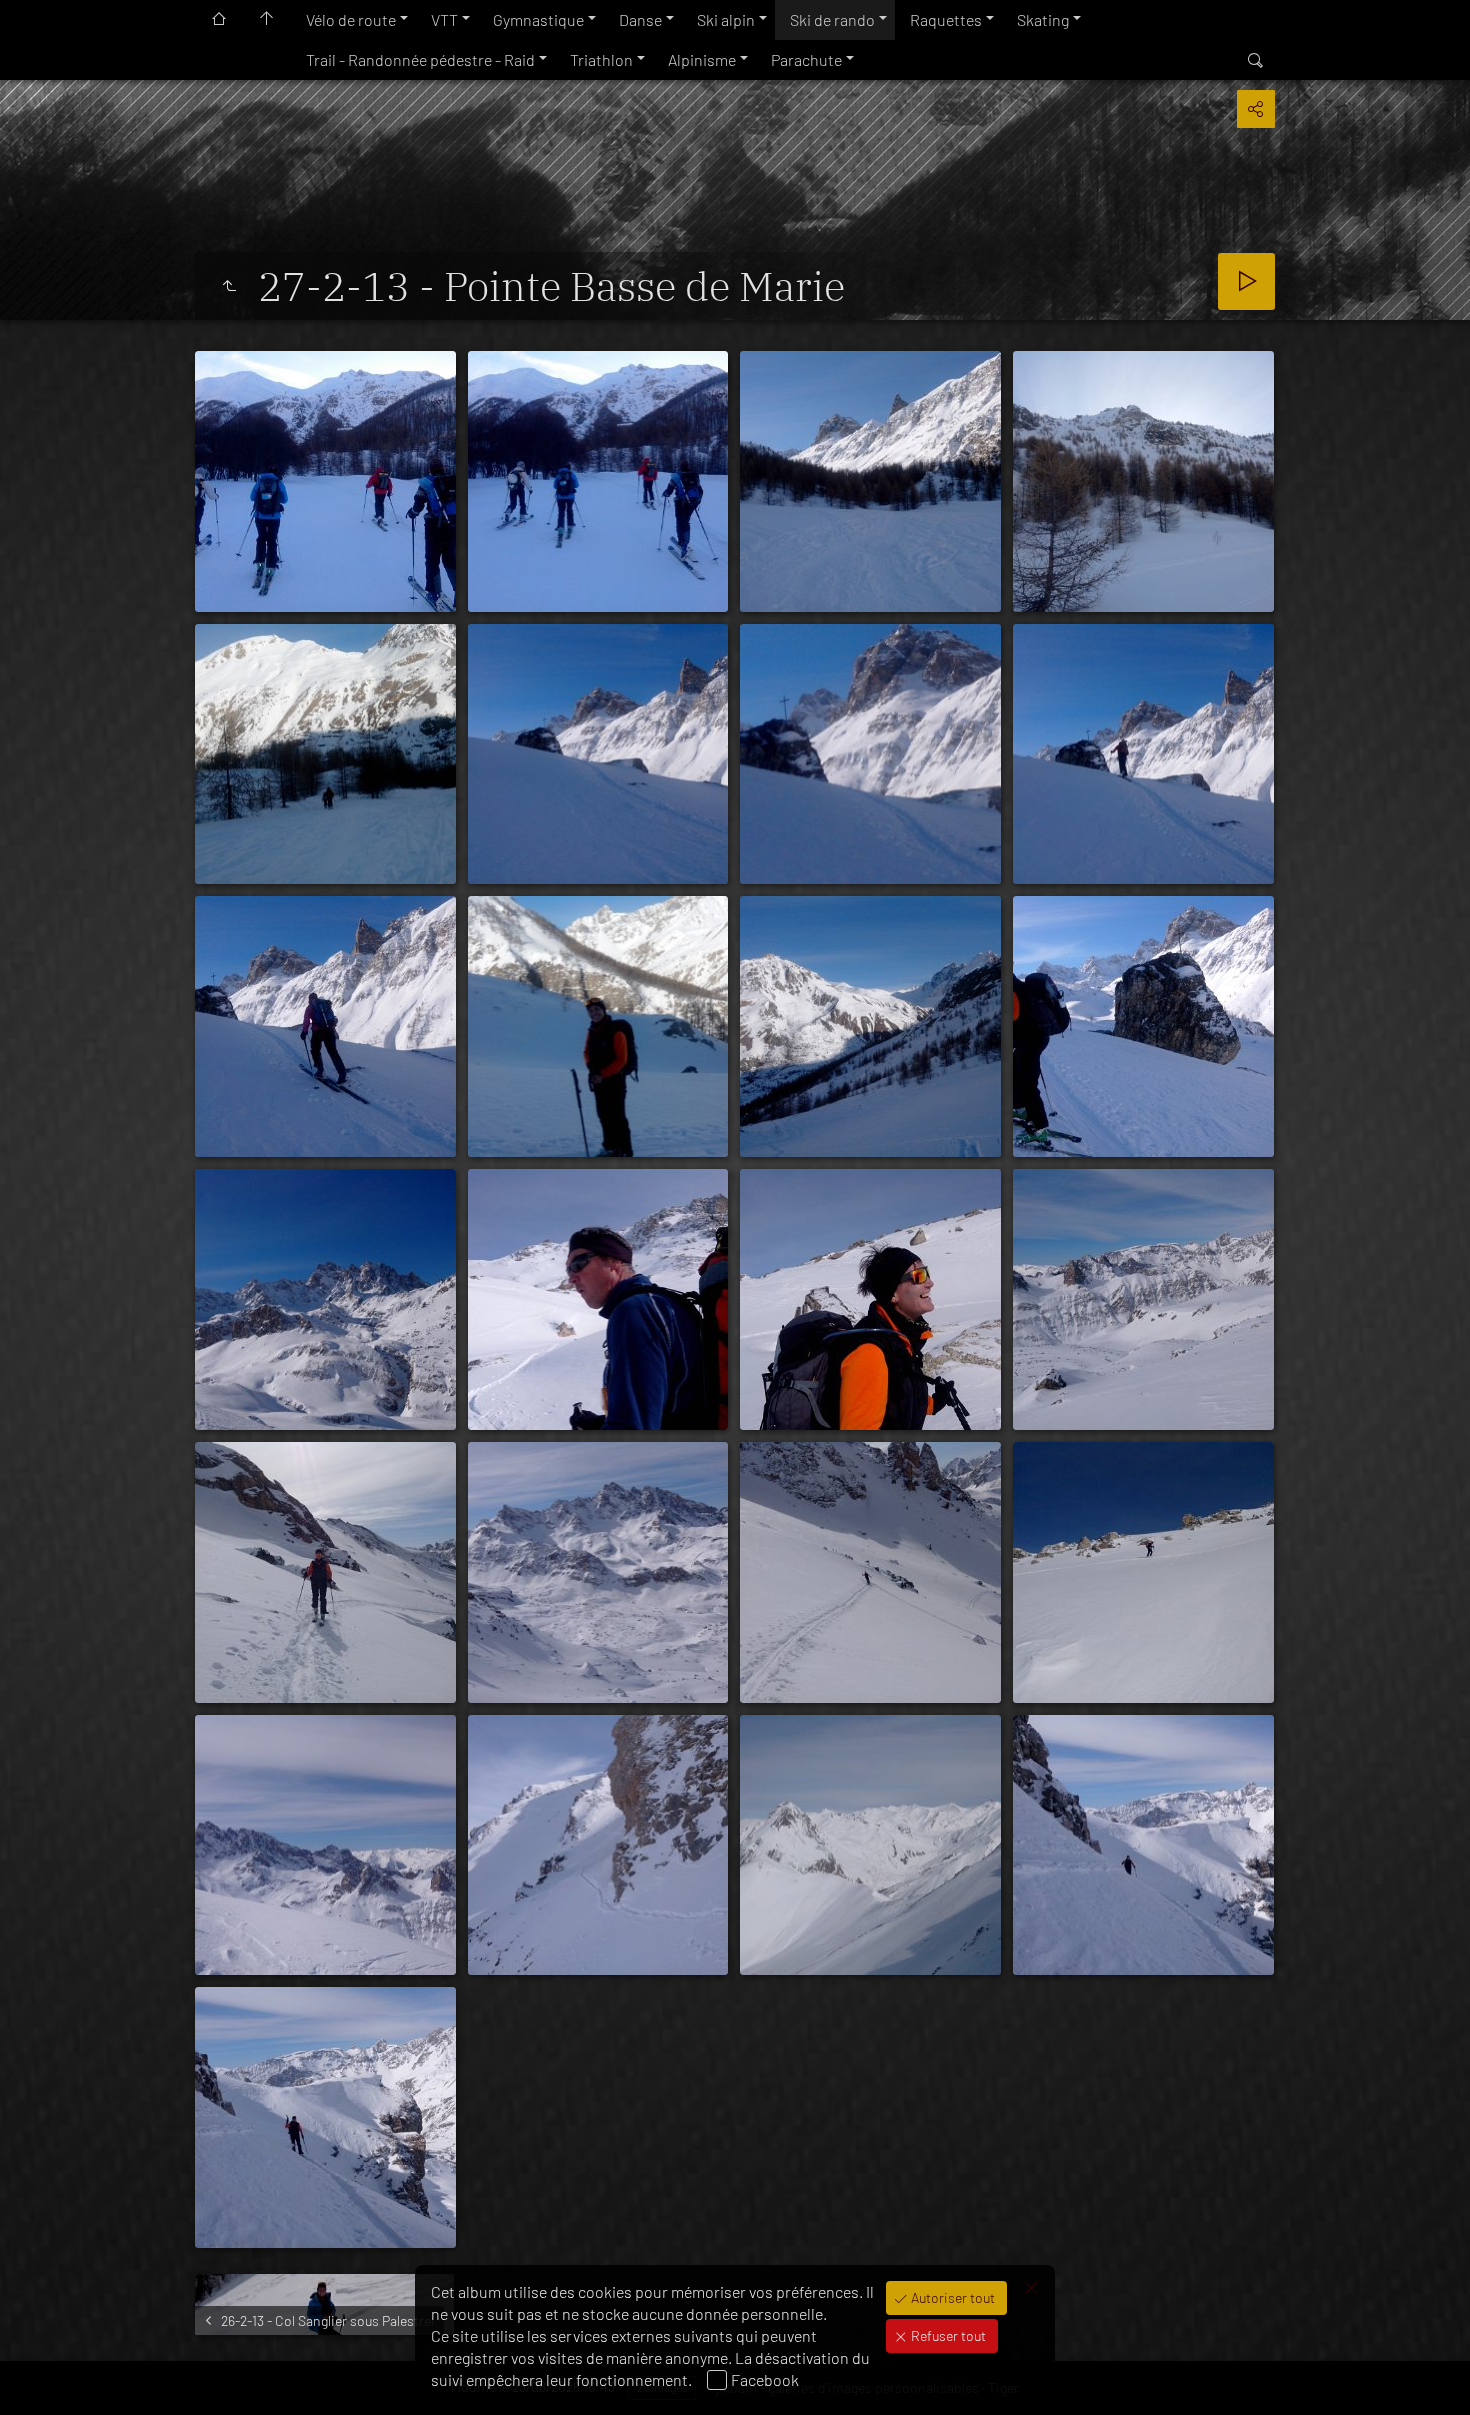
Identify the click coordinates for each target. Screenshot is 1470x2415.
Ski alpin (726, 19)
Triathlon (601, 59)
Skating (1043, 19)
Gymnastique (538, 19)
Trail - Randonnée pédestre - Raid (420, 59)
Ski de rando (832, 19)
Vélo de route (351, 19)
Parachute (806, 59)
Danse (640, 19)
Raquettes (946, 19)
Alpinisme (702, 59)
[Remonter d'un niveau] (229, 286)
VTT (444, 19)
